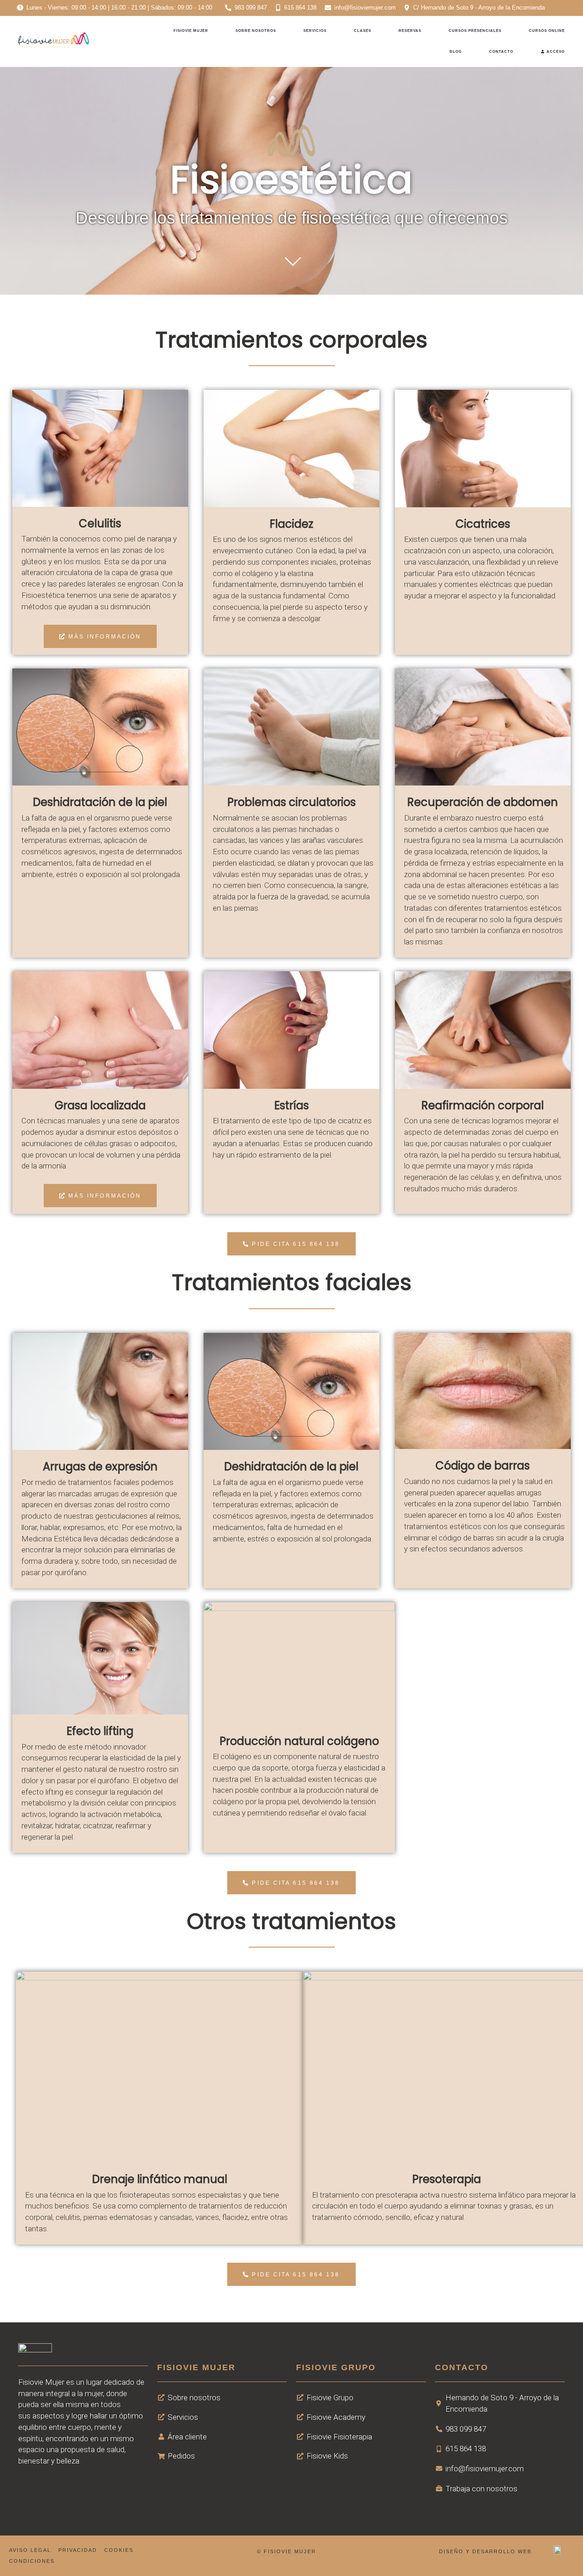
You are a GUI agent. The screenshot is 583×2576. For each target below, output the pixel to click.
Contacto (501, 52)
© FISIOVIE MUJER (286, 2551)
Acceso (555, 52)
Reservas (410, 31)
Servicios (315, 31)
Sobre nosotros (256, 31)
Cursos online (547, 31)
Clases (363, 31)
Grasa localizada (100, 1105)
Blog (456, 52)
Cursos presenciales (475, 31)
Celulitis (100, 523)
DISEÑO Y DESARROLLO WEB (485, 2551)
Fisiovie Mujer (191, 31)
